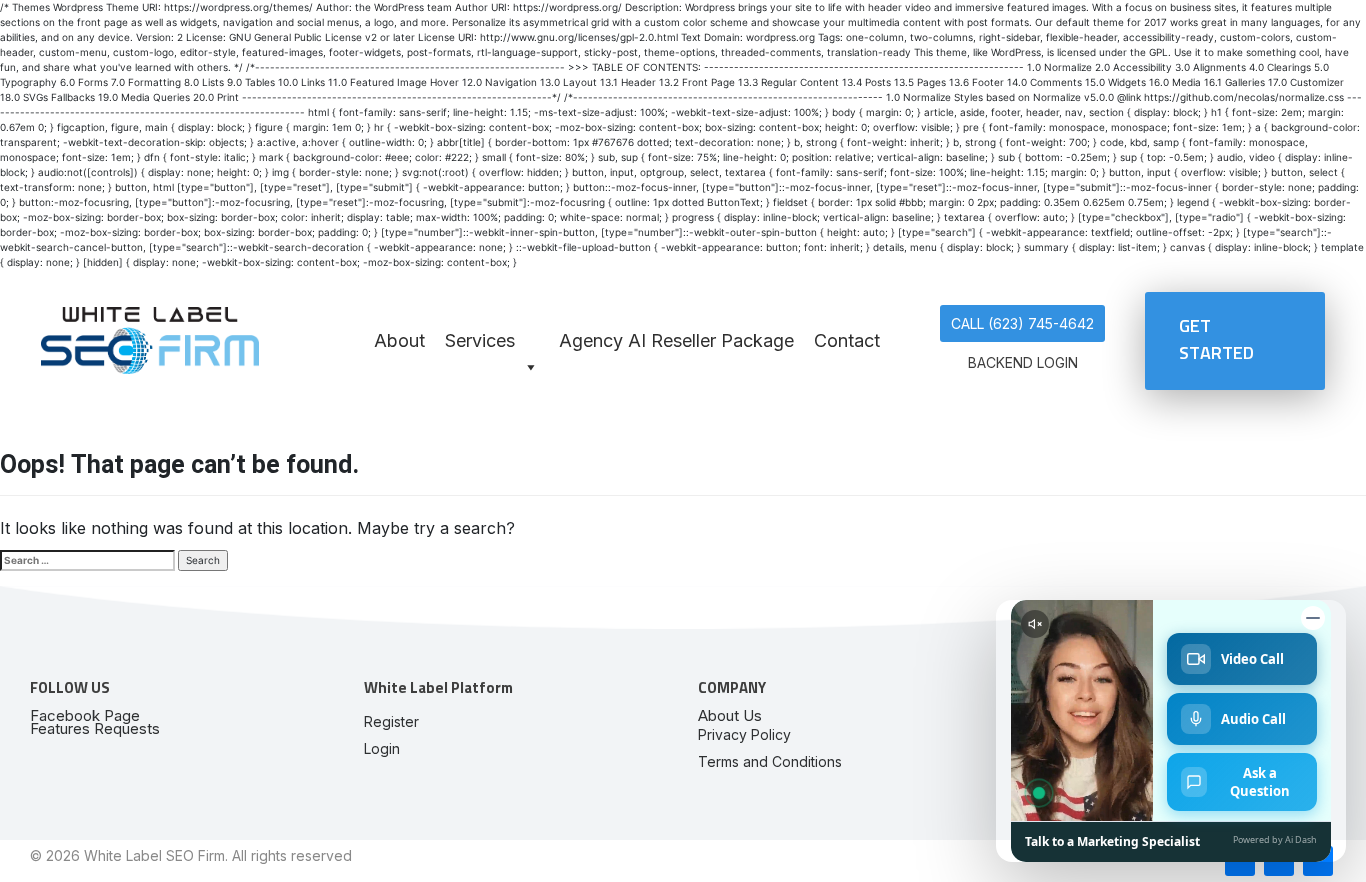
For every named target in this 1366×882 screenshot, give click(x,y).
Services (480, 340)
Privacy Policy (744, 734)
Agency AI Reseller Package (676, 340)
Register (391, 721)
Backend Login (1023, 362)
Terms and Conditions (770, 761)
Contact (847, 340)
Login (382, 748)
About (399, 340)
